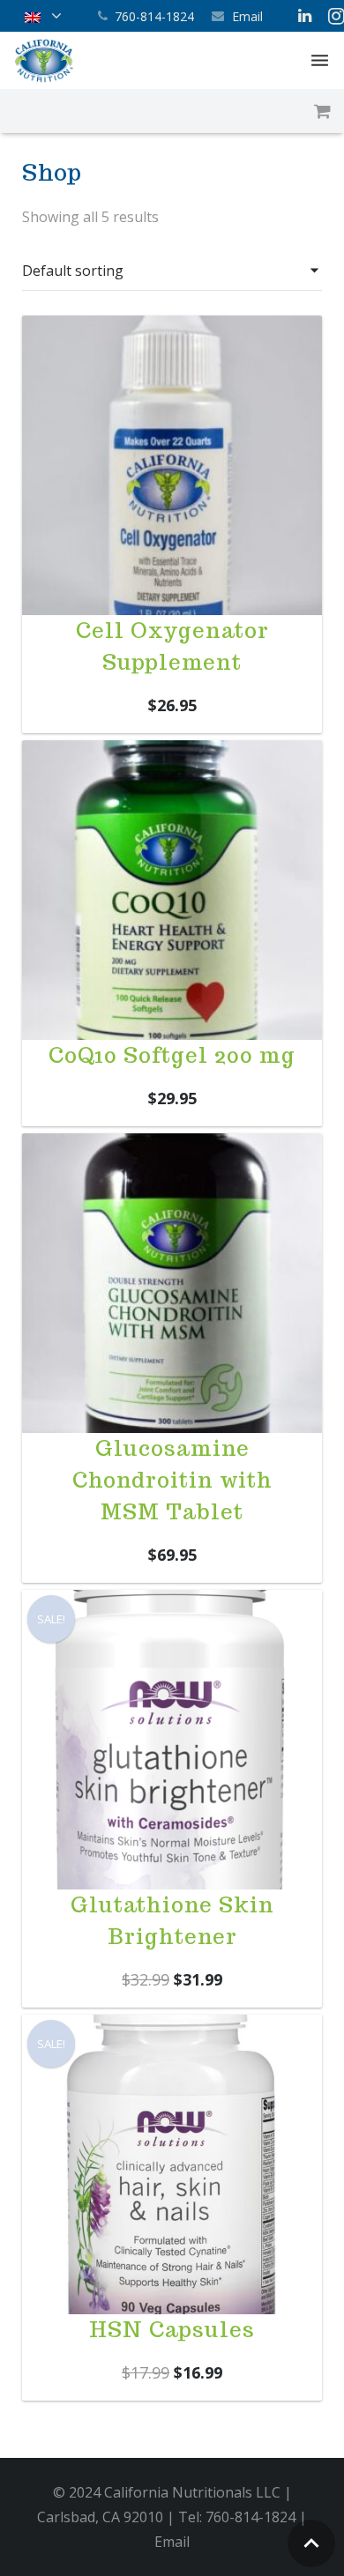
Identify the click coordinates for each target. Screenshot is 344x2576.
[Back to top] (311, 2543)
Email (247, 16)
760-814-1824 (154, 16)
